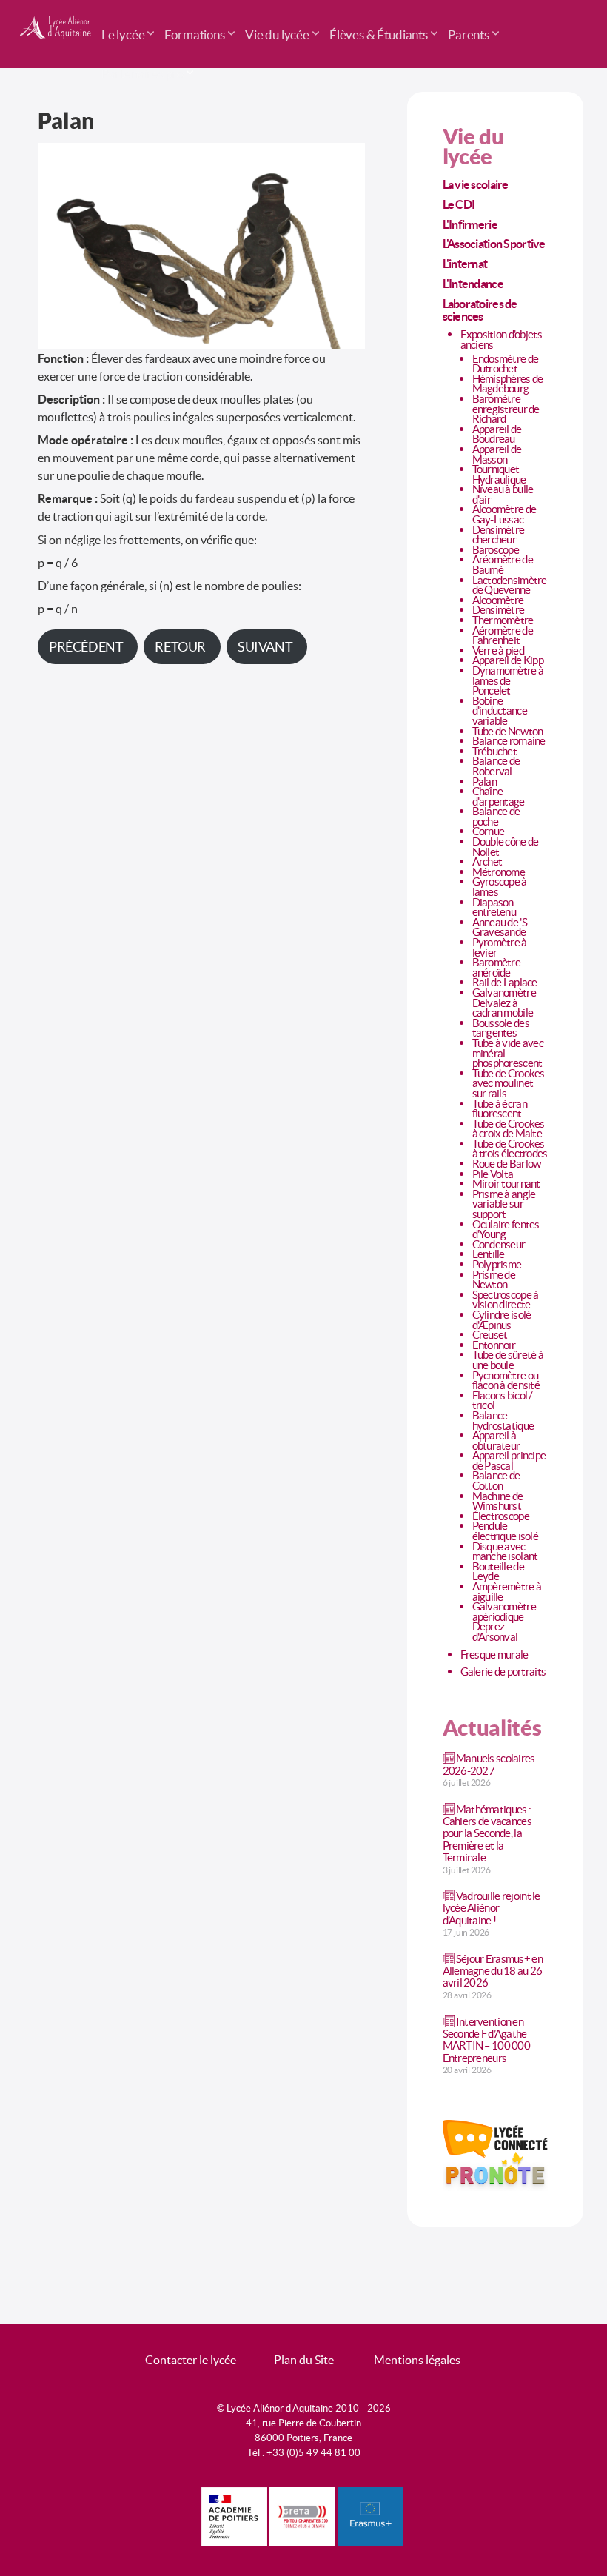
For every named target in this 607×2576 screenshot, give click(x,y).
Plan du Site (304, 2360)
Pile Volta (493, 1174)
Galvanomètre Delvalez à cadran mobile (504, 1003)
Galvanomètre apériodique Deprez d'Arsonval (504, 1622)
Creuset (490, 1335)
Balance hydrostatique (503, 1421)
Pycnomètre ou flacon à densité (506, 1381)
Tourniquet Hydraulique (499, 474)
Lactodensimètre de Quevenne (510, 585)
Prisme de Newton (494, 1280)
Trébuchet (495, 751)
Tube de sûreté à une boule (508, 1360)
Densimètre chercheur (499, 535)
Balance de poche (496, 816)
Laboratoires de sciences (480, 310)
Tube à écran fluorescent (500, 1109)
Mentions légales (417, 2360)
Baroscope (496, 550)
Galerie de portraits (503, 1672)
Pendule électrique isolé (505, 1531)
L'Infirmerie (470, 224)
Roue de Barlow (507, 1164)
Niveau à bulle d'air (503, 494)
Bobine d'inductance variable (500, 711)
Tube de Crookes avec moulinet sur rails (509, 1083)
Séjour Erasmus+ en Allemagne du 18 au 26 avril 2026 (493, 1971)
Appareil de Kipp (508, 660)
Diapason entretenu (494, 907)
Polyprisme (497, 1264)
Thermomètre (503, 620)
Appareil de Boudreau (497, 434)
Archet (487, 862)
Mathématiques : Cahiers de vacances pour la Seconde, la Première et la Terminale (487, 1833)
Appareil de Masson (497, 454)
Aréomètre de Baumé (503, 565)
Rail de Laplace (505, 982)
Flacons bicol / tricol (503, 1401)
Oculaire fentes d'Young (506, 1230)
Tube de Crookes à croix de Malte (509, 1129)
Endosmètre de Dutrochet (506, 364)
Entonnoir (494, 1345)
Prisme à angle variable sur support (504, 1204)
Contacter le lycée (191, 2360)
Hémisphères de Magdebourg (508, 384)
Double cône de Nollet (506, 847)
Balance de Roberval (496, 766)
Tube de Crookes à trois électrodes (510, 1149)
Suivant (265, 647)
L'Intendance (473, 284)
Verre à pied (498, 650)
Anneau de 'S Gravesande (500, 927)
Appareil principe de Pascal (509, 1461)
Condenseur (499, 1244)
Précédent (86, 647)
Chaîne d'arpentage (499, 796)
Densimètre (499, 610)
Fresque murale (494, 1655)
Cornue (489, 831)
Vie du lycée (473, 147)
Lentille (489, 1254)
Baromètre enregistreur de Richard (506, 409)
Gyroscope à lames (500, 887)
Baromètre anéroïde (497, 967)
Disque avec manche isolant (505, 1552)
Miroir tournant (506, 1184)
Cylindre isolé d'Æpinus (502, 1320)
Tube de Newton (508, 731)
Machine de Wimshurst (498, 1501)
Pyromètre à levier (500, 947)
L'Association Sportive (494, 244)
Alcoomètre (498, 600)
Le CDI (459, 204)
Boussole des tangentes (501, 1028)
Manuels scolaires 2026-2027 (489, 1764)
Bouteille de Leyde (498, 1572)
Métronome (499, 872)
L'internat (465, 264)
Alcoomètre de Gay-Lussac (504, 514)
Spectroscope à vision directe (506, 1300)
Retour (180, 647)
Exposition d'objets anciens (501, 339)
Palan (484, 782)
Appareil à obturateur (496, 1441)
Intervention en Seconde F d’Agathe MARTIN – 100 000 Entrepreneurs (486, 2040)
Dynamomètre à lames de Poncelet (508, 680)
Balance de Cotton (496, 1481)
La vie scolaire (476, 184)
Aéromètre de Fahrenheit (503, 636)
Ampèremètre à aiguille (507, 1592)
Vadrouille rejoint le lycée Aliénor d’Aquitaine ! (492, 1908)
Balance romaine (509, 741)
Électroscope (501, 1516)
